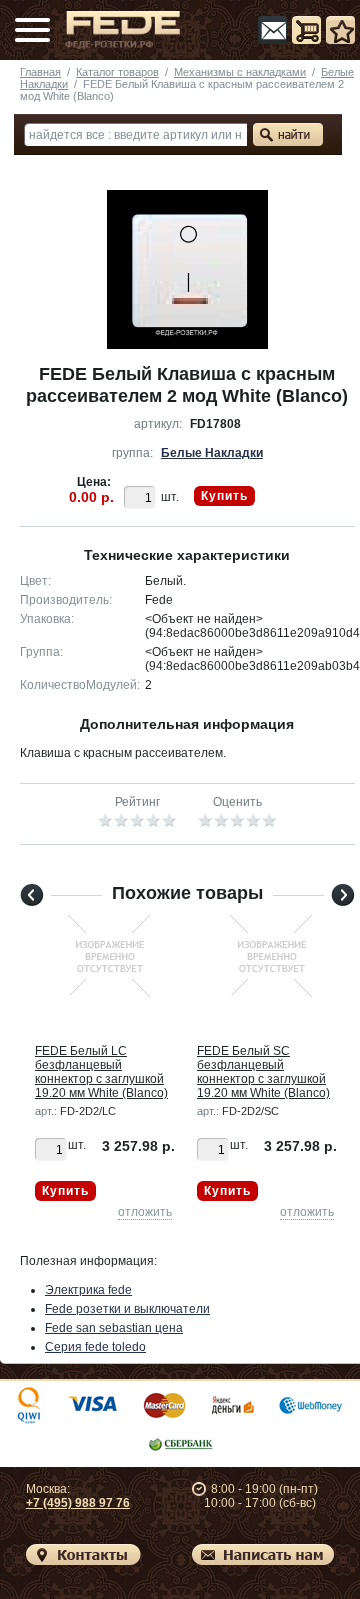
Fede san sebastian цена (114, 1328)
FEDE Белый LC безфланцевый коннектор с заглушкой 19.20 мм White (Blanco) (101, 1072)
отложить (145, 1212)
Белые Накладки (212, 453)
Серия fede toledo (95, 1347)
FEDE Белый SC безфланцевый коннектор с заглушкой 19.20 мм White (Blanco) (263, 1072)
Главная (40, 72)
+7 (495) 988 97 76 (78, 1503)
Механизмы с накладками (240, 72)
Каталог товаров (117, 72)
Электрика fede (88, 1290)
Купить (224, 496)
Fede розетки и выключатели (127, 1309)
